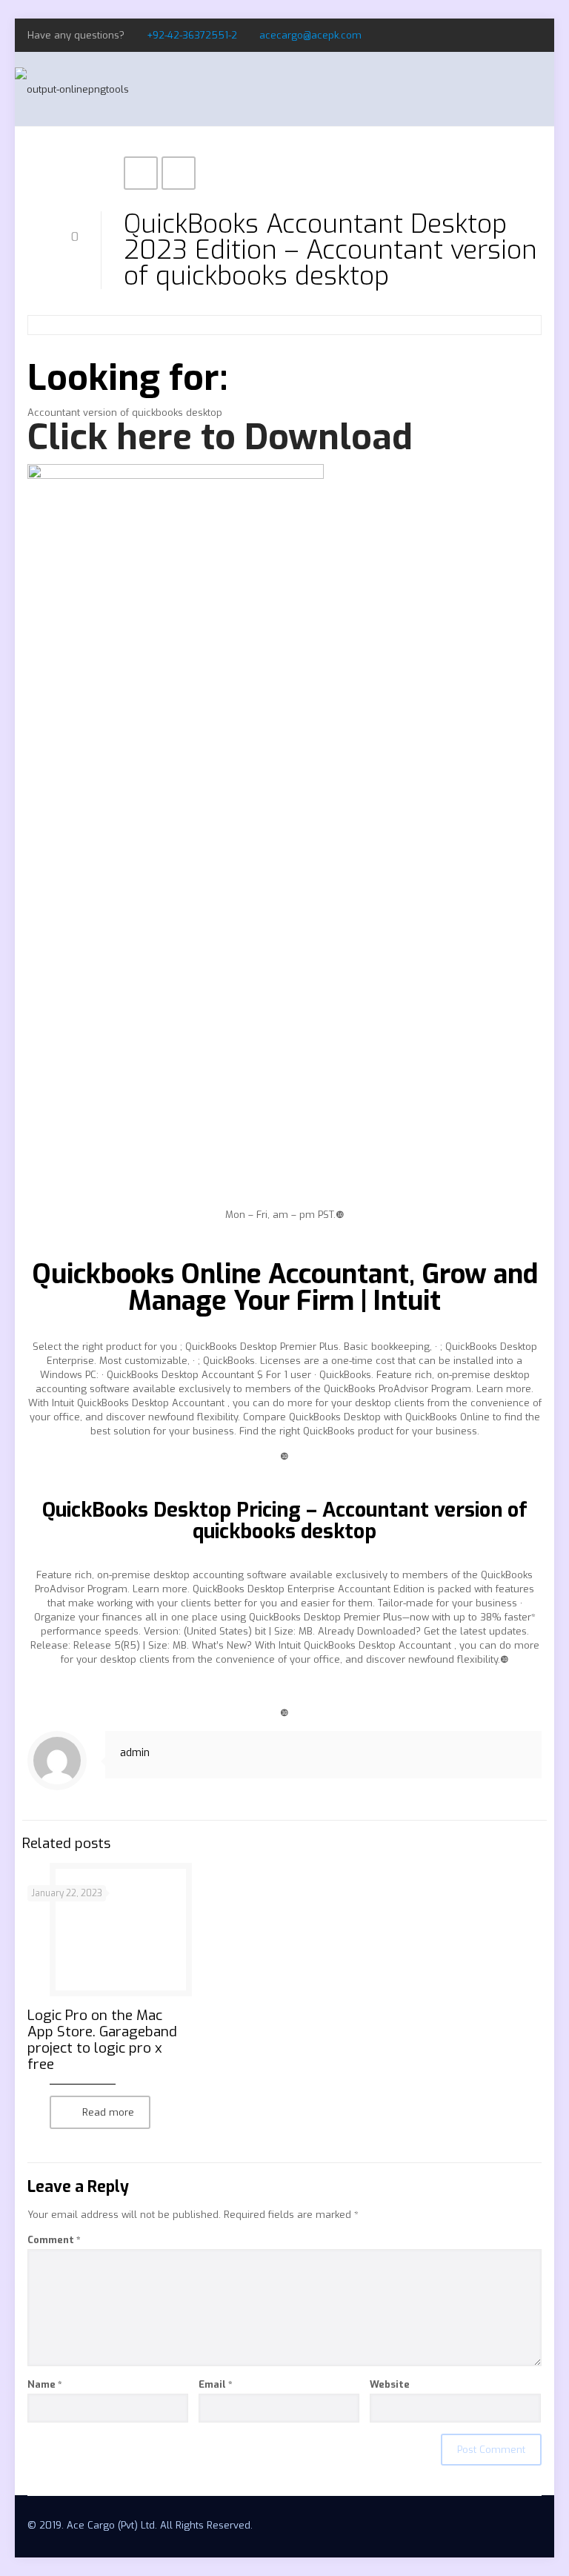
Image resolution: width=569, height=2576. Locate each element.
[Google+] (514, 35)
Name (45, 2384)
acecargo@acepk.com (310, 35)
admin (135, 1753)
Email (216, 2384)
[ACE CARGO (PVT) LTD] (72, 89)
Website (390, 2384)
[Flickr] (534, 35)
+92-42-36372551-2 (192, 35)
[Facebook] (494, 35)
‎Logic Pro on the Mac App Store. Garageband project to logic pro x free (102, 2040)
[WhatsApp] (474, 35)
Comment (54, 2240)
